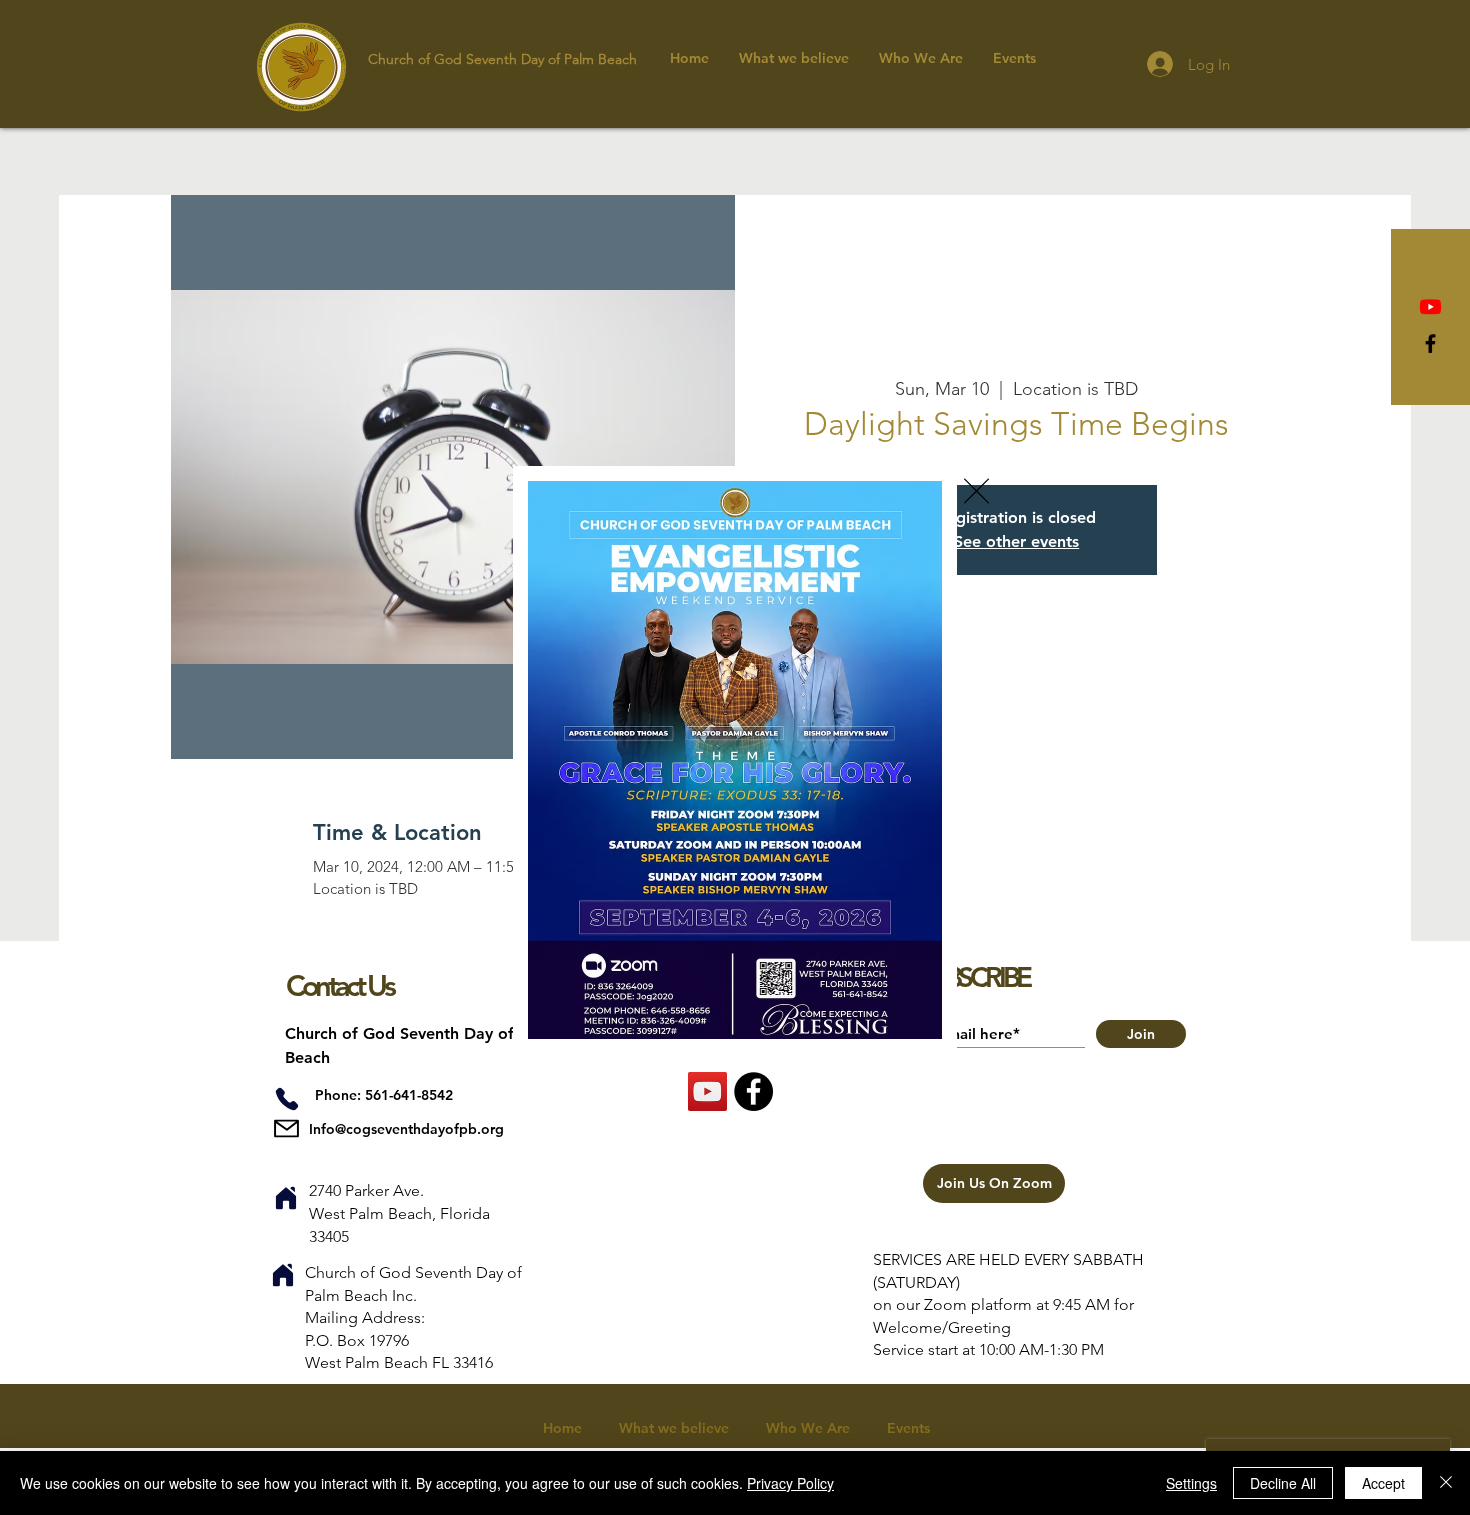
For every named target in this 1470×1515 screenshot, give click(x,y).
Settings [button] (1191, 1483)
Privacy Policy (790, 1483)
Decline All (1283, 1483)
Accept (1383, 1483)
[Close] (1446, 1483)
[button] (976, 491)
